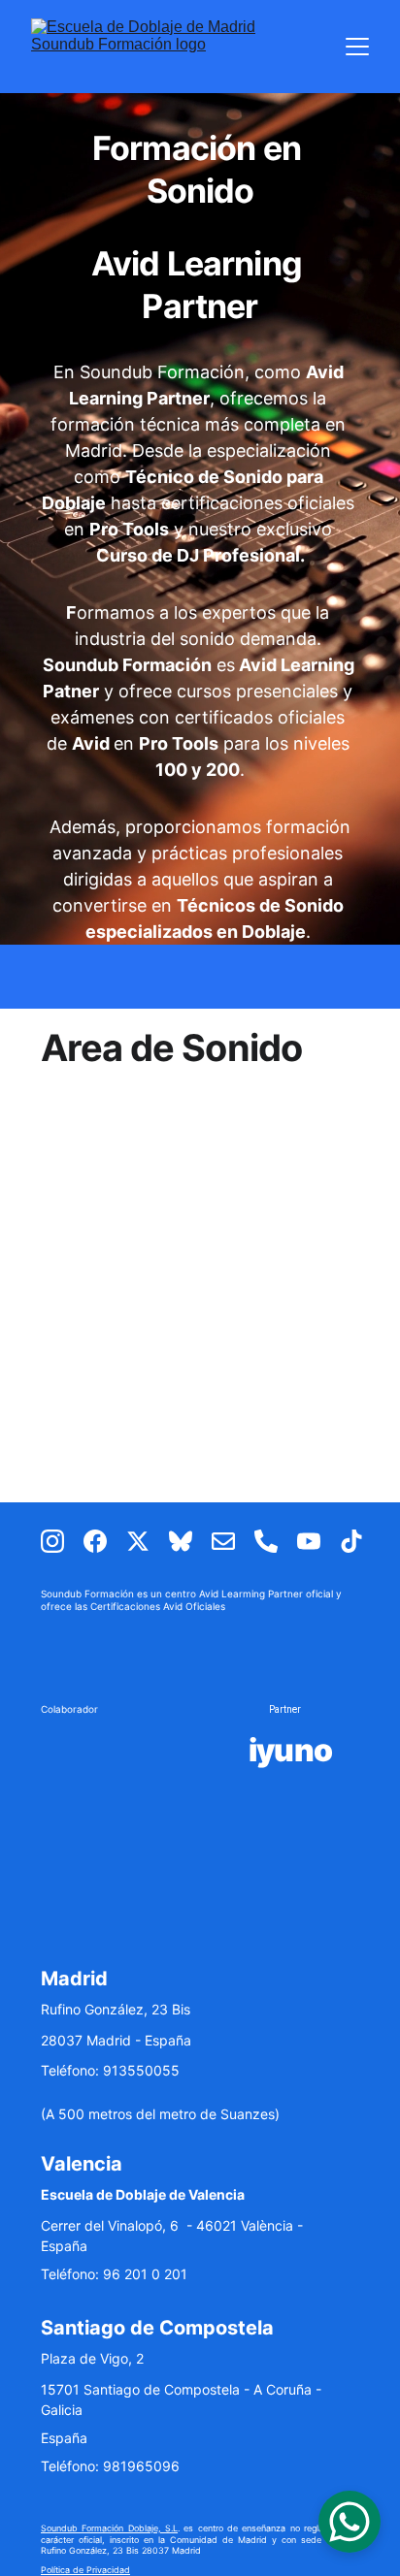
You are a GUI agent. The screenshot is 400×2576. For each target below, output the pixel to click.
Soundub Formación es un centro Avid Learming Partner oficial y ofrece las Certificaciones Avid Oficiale (193, 1600)
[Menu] (357, 47)
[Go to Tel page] (276, 1541)
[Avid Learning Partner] (200, 1654)
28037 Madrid (86, 2040)
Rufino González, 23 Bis (116, 2009)
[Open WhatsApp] (350, 2522)
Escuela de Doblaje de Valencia (143, 2194)
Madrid (74, 1979)
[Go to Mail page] (233, 1541)
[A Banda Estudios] (118, 1828)
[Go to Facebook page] (105, 1541)
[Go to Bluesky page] (190, 1541)
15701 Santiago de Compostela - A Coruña (176, 2389)
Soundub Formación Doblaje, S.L (109, 2528)
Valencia (82, 2164)
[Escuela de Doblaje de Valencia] (122, 1750)
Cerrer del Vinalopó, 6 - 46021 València (167, 2225)
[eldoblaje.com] (290, 1827)
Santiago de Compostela (157, 2328)
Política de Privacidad (85, 2570)
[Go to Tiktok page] (351, 1541)
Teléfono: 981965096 (110, 2466)
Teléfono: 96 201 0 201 (114, 2274)
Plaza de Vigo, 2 (92, 2358)
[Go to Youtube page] (318, 1541)
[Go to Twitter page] (148, 1541)
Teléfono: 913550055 (110, 2070)
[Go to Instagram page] (62, 1541)
